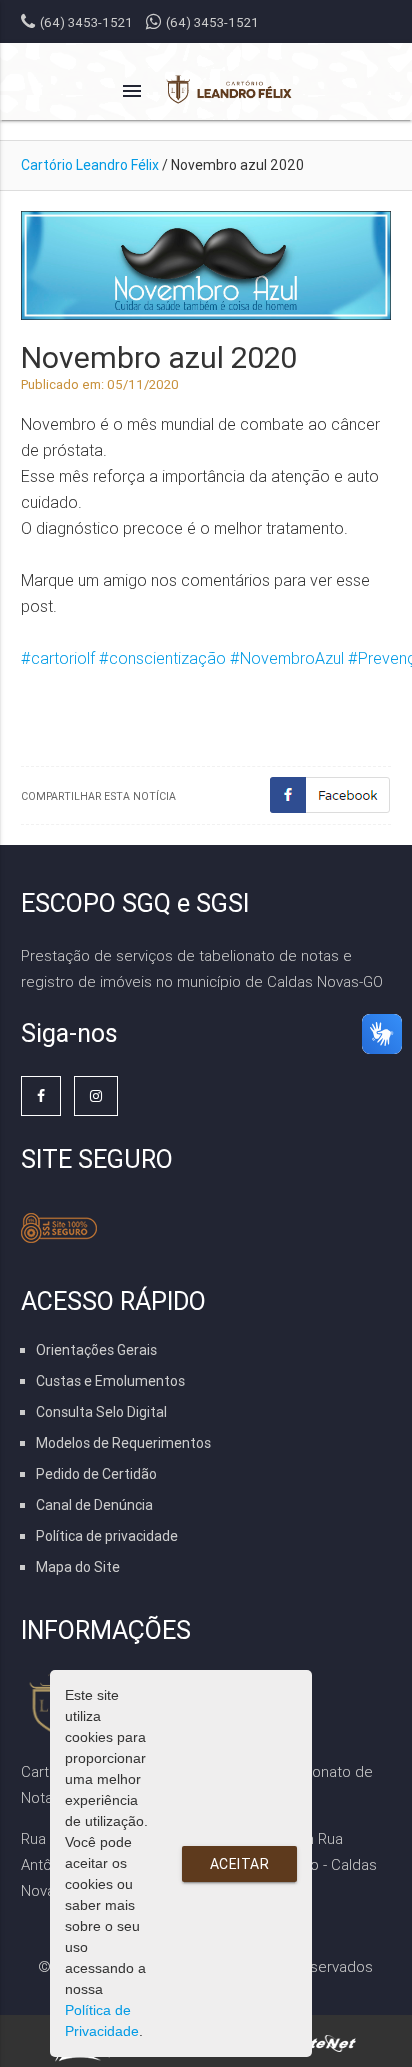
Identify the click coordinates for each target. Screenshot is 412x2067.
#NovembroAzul (287, 658)
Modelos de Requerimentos (123, 1443)
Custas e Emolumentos (110, 1381)
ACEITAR (240, 1864)
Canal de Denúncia (94, 1505)
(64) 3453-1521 (212, 22)
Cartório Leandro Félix (90, 165)
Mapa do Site (78, 1567)
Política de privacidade (107, 1536)
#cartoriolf (58, 658)
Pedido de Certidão (96, 1474)
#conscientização (162, 658)
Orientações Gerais (96, 1350)
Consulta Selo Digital (101, 1412)
